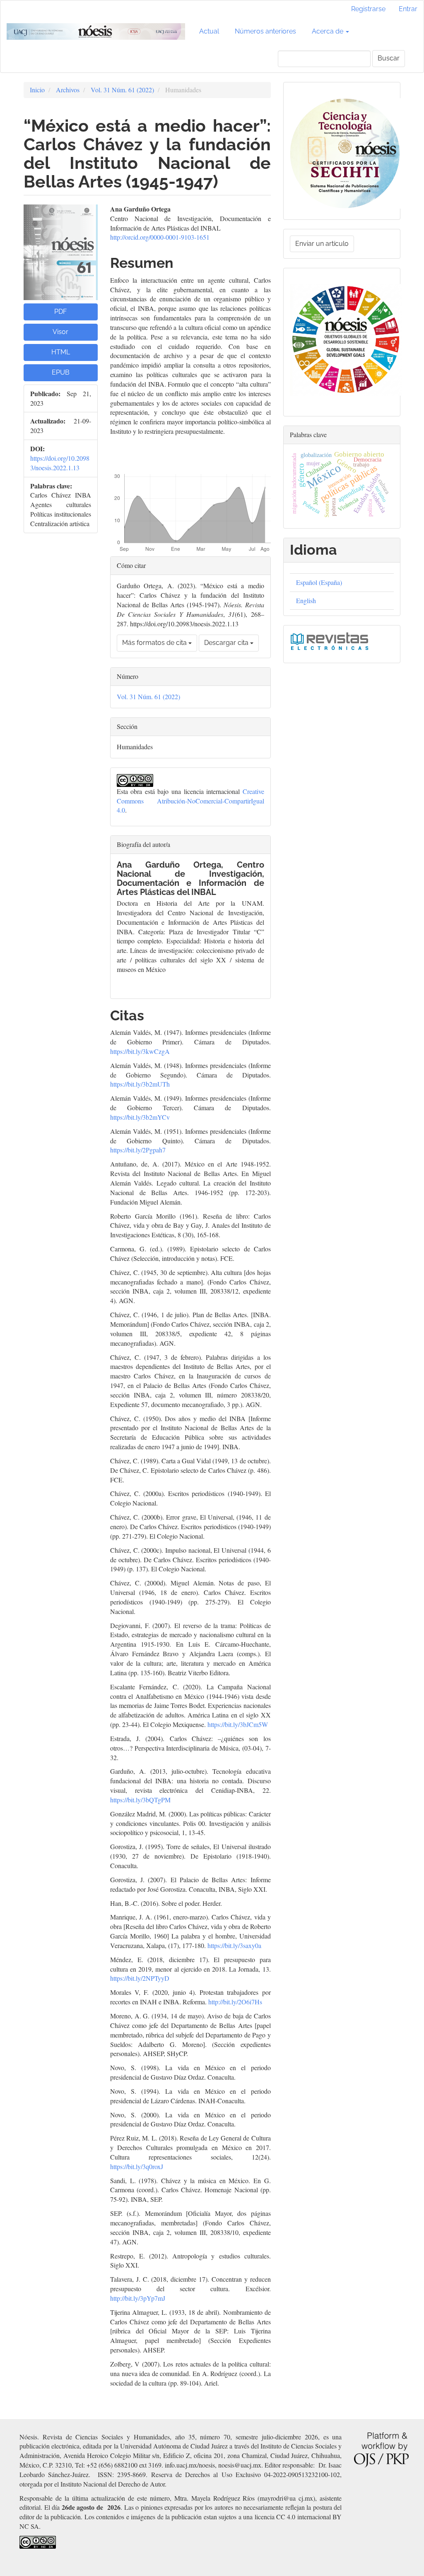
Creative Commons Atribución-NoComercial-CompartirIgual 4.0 (190, 801)
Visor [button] (60, 332)
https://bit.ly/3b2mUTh (140, 1084)
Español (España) (319, 582)
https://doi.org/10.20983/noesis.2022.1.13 (60, 463)
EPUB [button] (61, 372)
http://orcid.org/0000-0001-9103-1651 (160, 237)
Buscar (389, 58)
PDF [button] (60, 311)
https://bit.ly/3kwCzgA (140, 1051)
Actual (209, 31)
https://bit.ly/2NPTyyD (140, 1978)
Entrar (408, 9)
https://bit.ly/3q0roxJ (137, 2166)
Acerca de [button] (328, 31)
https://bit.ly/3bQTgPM (140, 1800)
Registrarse (368, 9)
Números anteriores (265, 31)
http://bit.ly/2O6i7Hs (235, 2002)
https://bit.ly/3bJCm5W (238, 1724)
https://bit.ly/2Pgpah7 (138, 1150)
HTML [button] (61, 352)
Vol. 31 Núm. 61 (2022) (122, 90)
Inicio (37, 90)
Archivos (68, 90)
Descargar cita (227, 643)
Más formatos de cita (155, 643)
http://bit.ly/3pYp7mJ (138, 2298)
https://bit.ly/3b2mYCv (140, 1117)
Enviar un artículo (322, 244)
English (306, 600)
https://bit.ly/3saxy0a (234, 1945)
